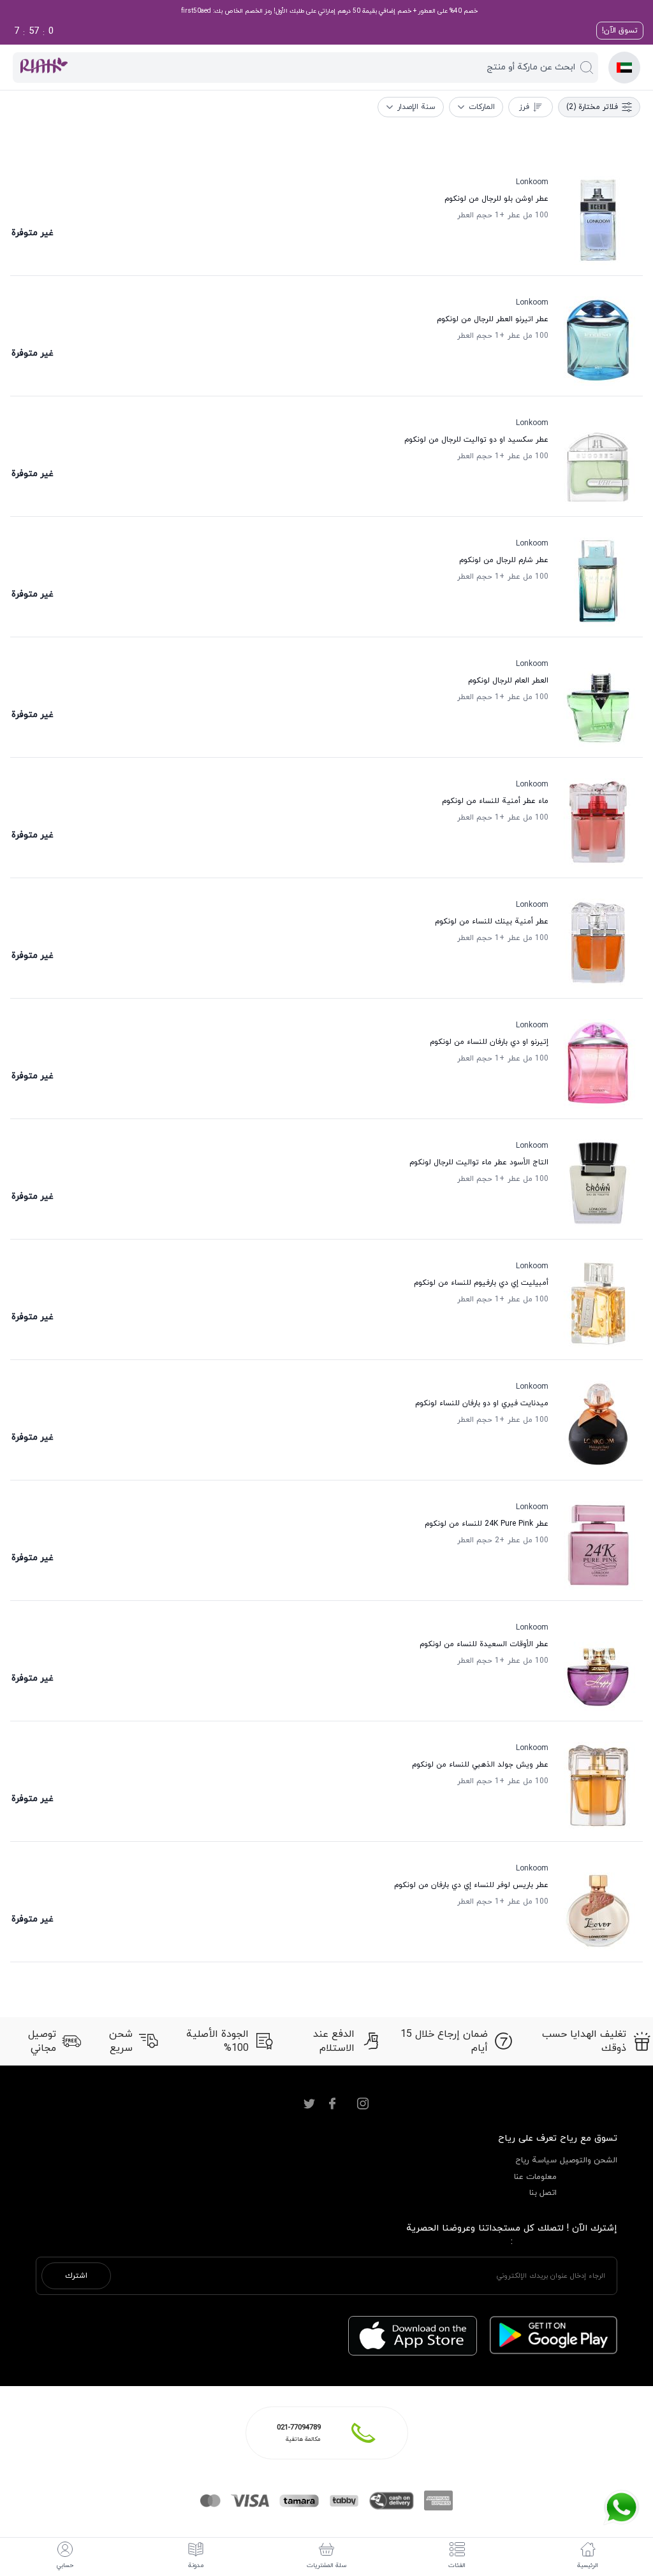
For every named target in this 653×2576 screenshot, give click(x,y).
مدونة (196, 2565)
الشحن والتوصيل (589, 2160)
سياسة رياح (536, 2160)
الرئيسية (588, 2565)
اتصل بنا (543, 2193)
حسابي (65, 2565)
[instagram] (363, 2104)
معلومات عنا (535, 2177)
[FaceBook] (332, 2104)
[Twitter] (309, 2104)
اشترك (76, 2276)
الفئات (457, 2565)
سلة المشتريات (327, 2565)
